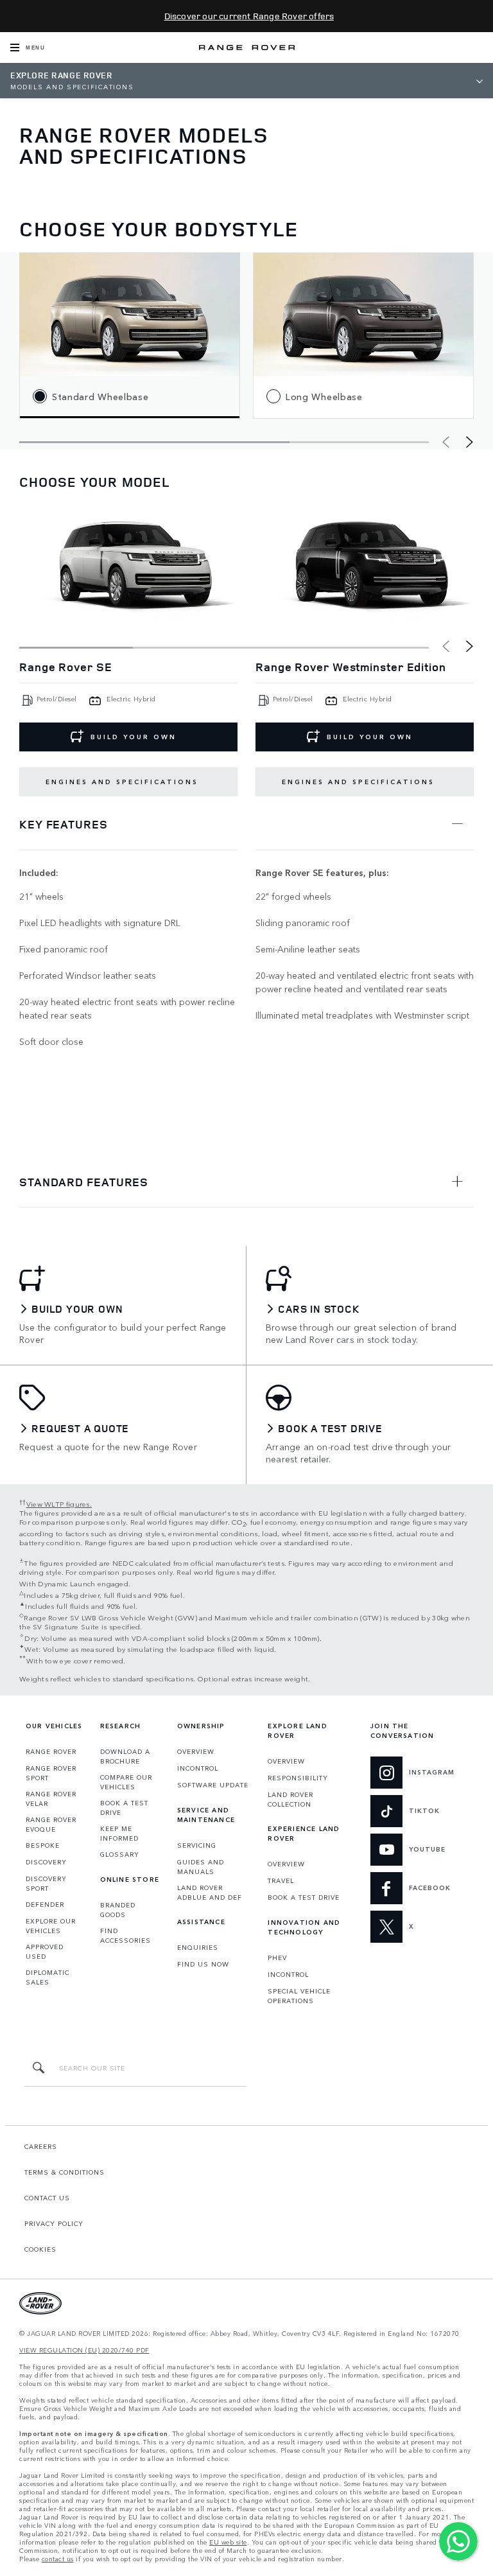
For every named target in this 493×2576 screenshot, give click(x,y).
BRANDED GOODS (118, 1910)
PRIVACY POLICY (54, 2223)
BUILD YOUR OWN (370, 737)
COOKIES (40, 2249)
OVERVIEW (196, 1751)
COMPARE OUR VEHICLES (126, 1782)
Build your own (134, 737)
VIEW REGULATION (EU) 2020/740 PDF (84, 2350)
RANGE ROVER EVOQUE (51, 1824)
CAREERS (41, 2146)
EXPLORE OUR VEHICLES (51, 1926)
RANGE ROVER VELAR (51, 1799)
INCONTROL (198, 1768)
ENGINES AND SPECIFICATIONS (122, 782)
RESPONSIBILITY (298, 1778)
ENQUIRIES (198, 1947)
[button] (470, 442)
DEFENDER (45, 1904)
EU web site (228, 2542)
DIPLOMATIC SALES (48, 1977)
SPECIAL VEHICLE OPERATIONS (299, 1996)
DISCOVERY (46, 1862)
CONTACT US (47, 2198)
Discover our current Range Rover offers (249, 16)
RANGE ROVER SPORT (51, 1773)
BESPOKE (43, 1845)
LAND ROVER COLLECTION (290, 1799)
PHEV (277, 1958)
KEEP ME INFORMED (119, 1833)
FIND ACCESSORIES (125, 1935)
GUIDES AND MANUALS (201, 1867)
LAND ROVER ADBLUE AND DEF (210, 1892)
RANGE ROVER (51, 1751)
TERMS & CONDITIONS (65, 2172)
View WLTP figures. (59, 1503)
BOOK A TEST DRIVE (124, 1808)
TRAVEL (281, 1880)
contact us (58, 2559)
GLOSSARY (120, 1854)
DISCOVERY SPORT (46, 1883)
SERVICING (197, 1845)
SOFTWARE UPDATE (213, 1785)
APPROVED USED (45, 1951)
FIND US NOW (203, 1964)
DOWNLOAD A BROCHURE (125, 1756)
